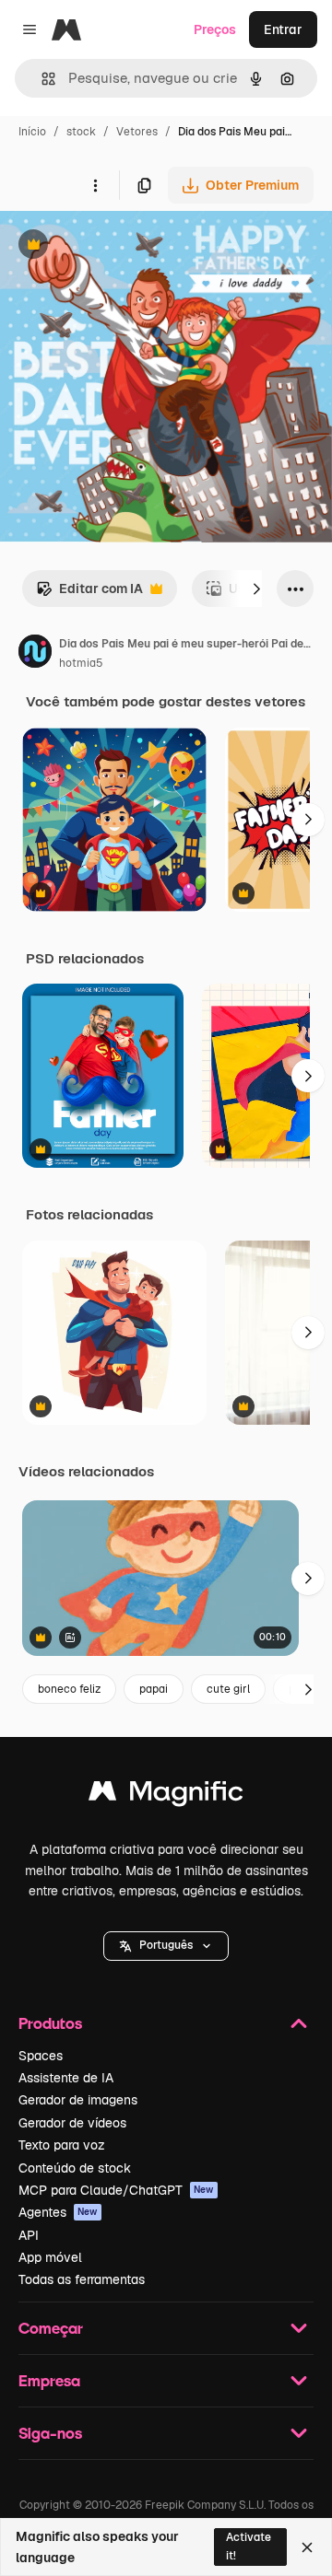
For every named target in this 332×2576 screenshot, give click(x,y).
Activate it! (249, 2546)
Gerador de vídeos (72, 2123)
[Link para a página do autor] (35, 654)
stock (81, 132)
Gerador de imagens (78, 2100)
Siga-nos (50, 2433)
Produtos (50, 2023)
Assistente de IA (66, 2078)
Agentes (58, 2212)
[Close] (307, 2547)
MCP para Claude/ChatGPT (116, 2190)
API (29, 2235)
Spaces (41, 2056)
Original (118, 246)
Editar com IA (89, 594)
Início (32, 132)
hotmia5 (81, 663)
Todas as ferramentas (82, 2279)
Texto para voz (62, 2145)
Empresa (49, 2380)
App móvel (50, 2257)
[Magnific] (166, 1795)
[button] (166, 1946)
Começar (51, 2328)
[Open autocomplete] (41, 79)
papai (154, 1689)
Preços (215, 29)
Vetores (137, 132)
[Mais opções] (95, 185)
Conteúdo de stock (75, 2168)
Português (166, 1945)
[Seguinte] (256, 589)
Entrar (283, 29)
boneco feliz (69, 1689)
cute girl (228, 1689)
